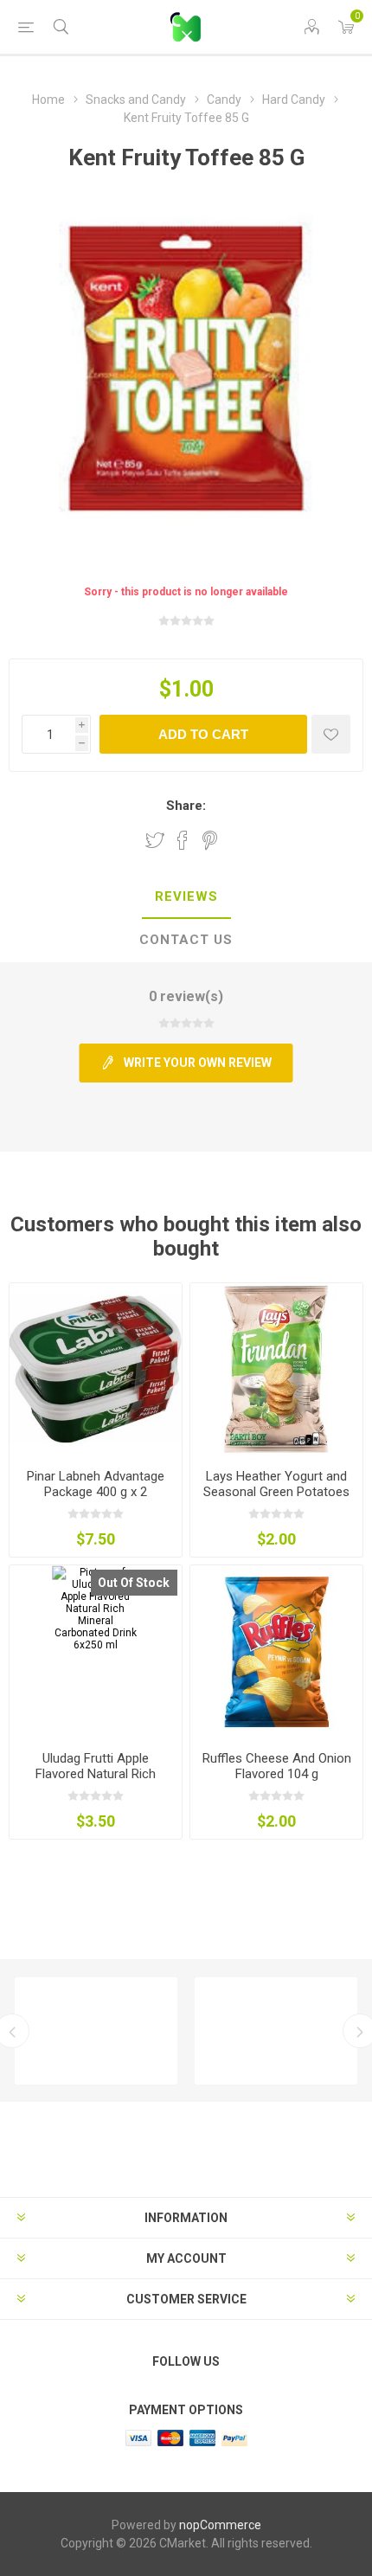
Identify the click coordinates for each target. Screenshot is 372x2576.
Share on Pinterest (210, 840)
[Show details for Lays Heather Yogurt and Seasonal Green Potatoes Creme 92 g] (276, 1369)
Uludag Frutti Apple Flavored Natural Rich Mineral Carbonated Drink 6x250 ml (95, 1782)
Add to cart (203, 734)
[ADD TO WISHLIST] (331, 734)
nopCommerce (220, 2525)
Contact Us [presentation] (186, 940)
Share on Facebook (183, 840)
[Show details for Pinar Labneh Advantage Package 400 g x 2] (96, 1369)
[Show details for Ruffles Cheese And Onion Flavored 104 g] (276, 1651)
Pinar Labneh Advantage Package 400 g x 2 (96, 1484)
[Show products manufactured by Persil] (96, 2031)
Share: (186, 806)
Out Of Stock (134, 1583)
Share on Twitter (155, 840)
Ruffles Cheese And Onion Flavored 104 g (277, 1766)
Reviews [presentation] (186, 896)
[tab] (186, 897)
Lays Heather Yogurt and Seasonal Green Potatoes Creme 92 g (276, 1492)
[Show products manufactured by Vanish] (276, 2031)
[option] (96, 2031)
